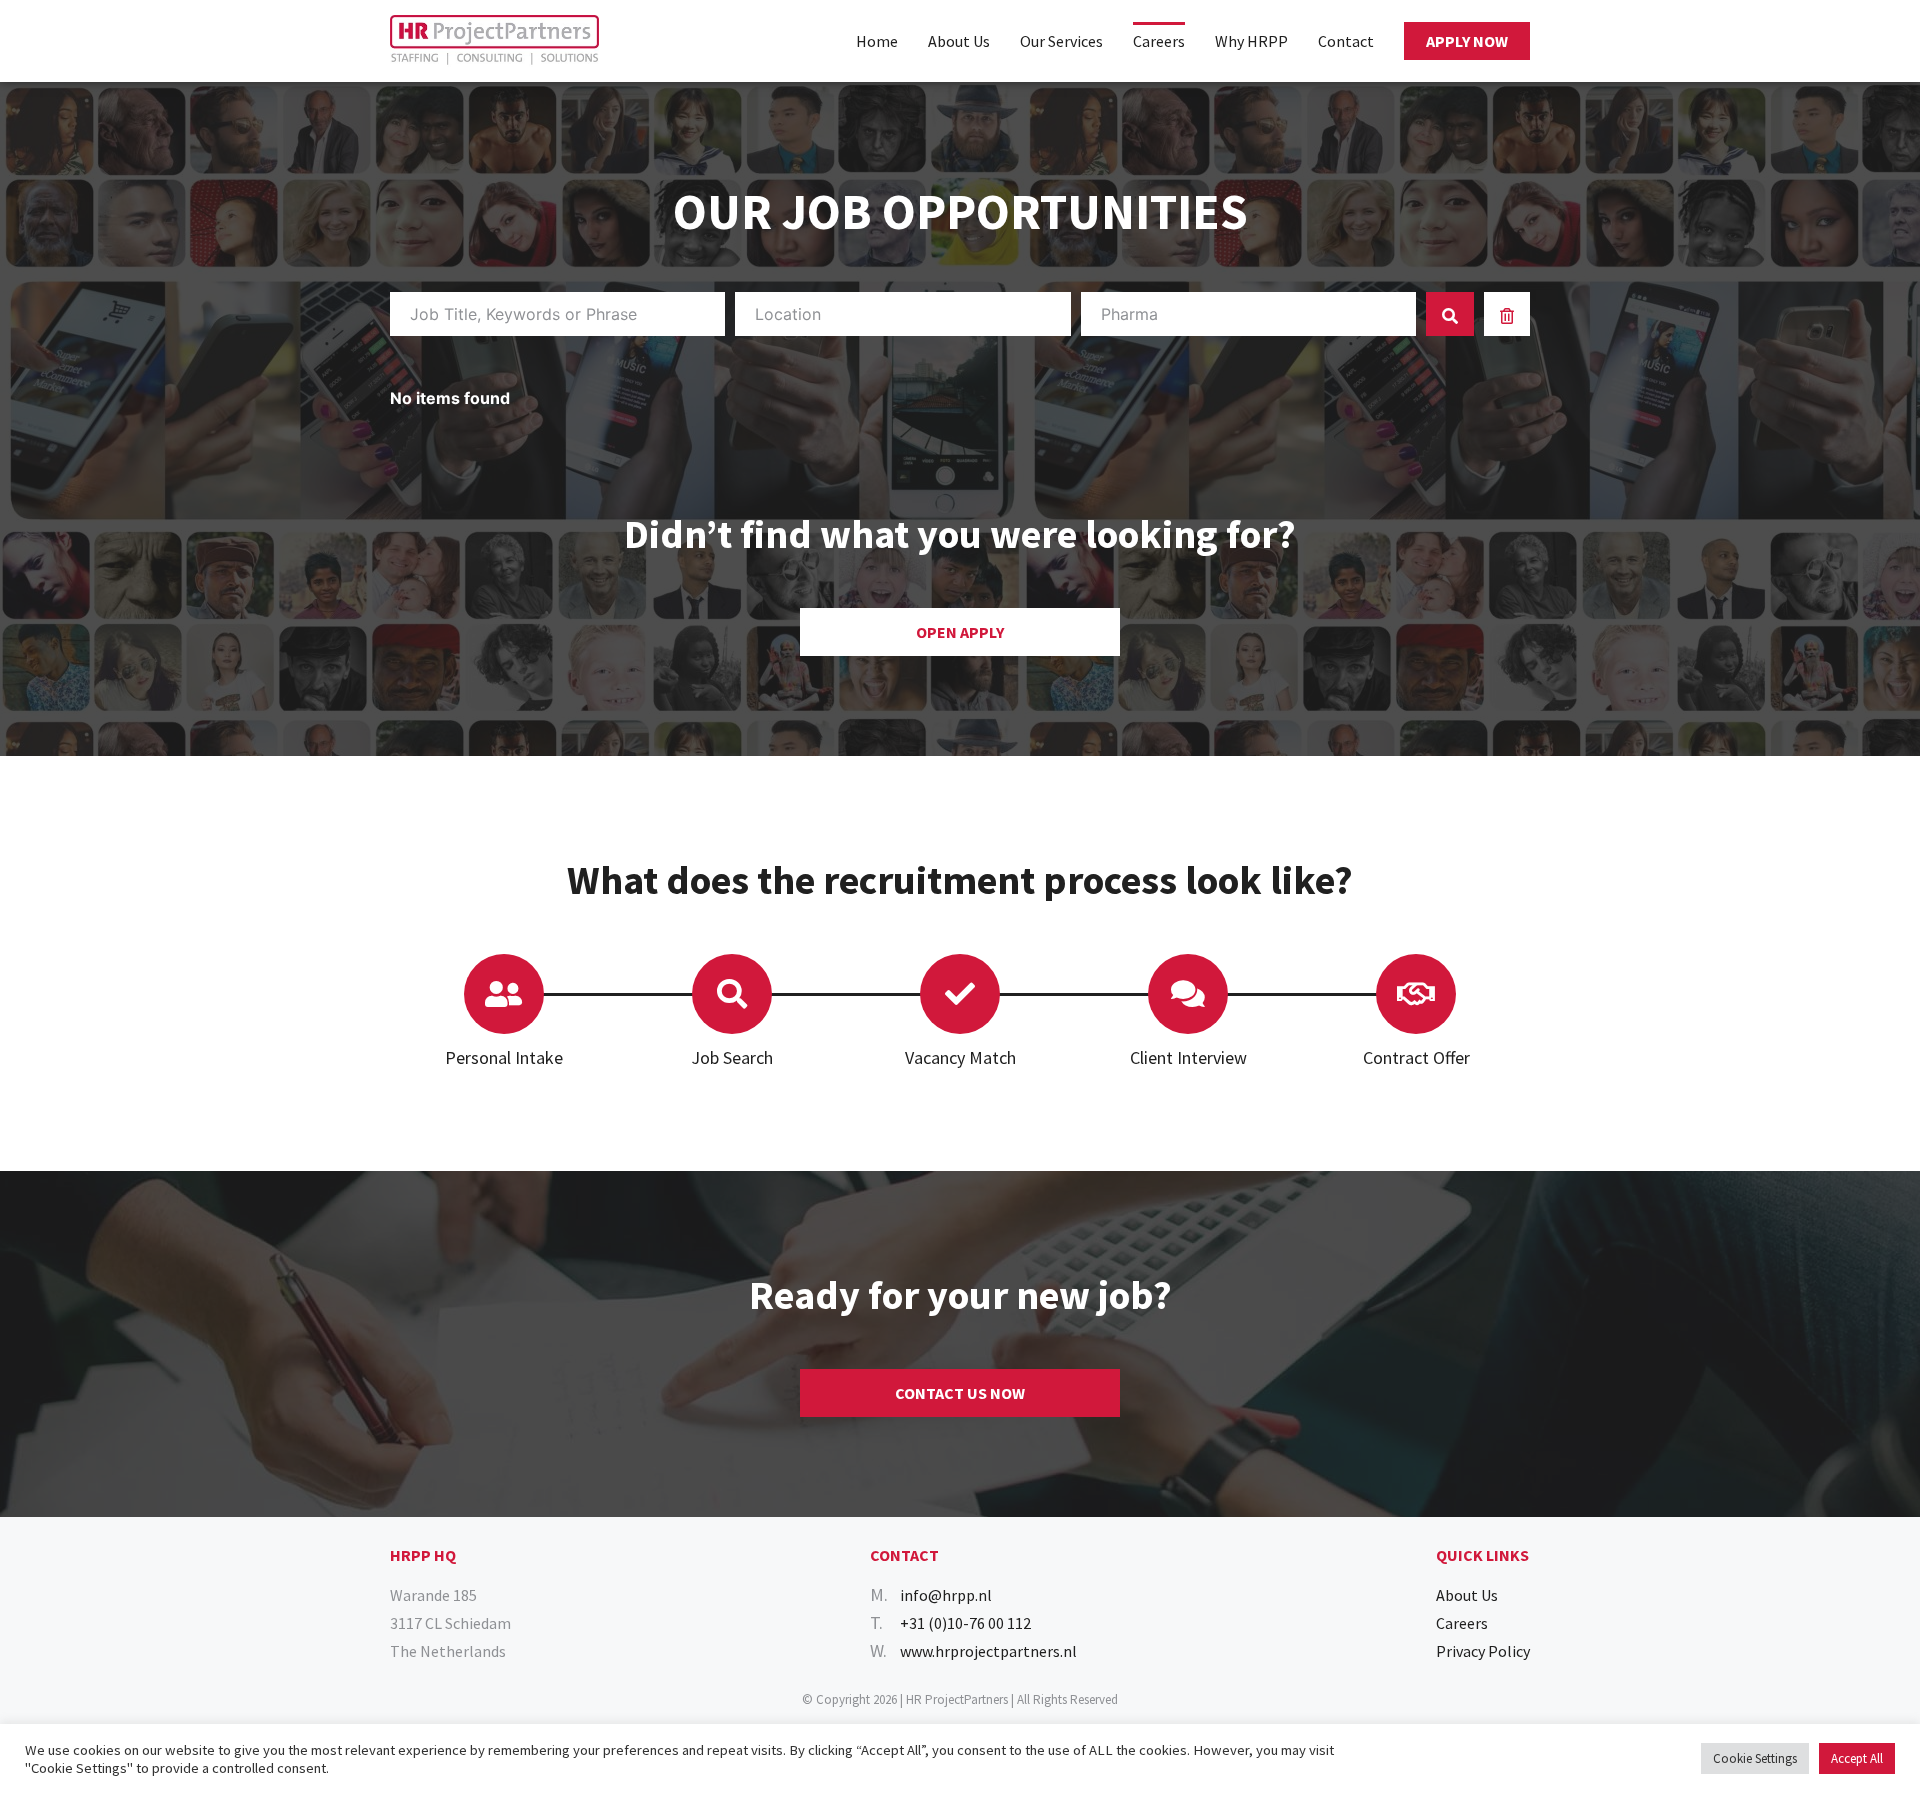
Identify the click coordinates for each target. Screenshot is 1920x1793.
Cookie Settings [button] (1755, 1758)
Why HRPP (1251, 41)
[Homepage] (494, 41)
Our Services (1061, 41)
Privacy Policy (1483, 1651)
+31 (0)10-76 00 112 (965, 1623)
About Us (959, 41)
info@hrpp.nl (946, 1595)
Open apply (960, 632)
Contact (1346, 41)
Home (877, 41)
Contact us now (960, 1393)
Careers (1159, 41)
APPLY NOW (1467, 41)
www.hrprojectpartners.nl (988, 1651)
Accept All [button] (1857, 1758)
